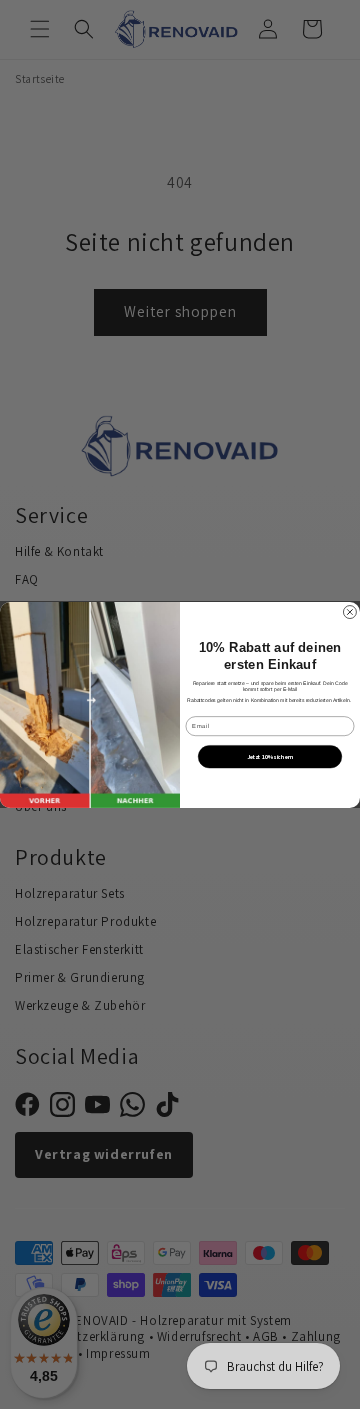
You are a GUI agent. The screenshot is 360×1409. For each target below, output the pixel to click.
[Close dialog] (349, 611)
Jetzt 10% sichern (270, 756)
